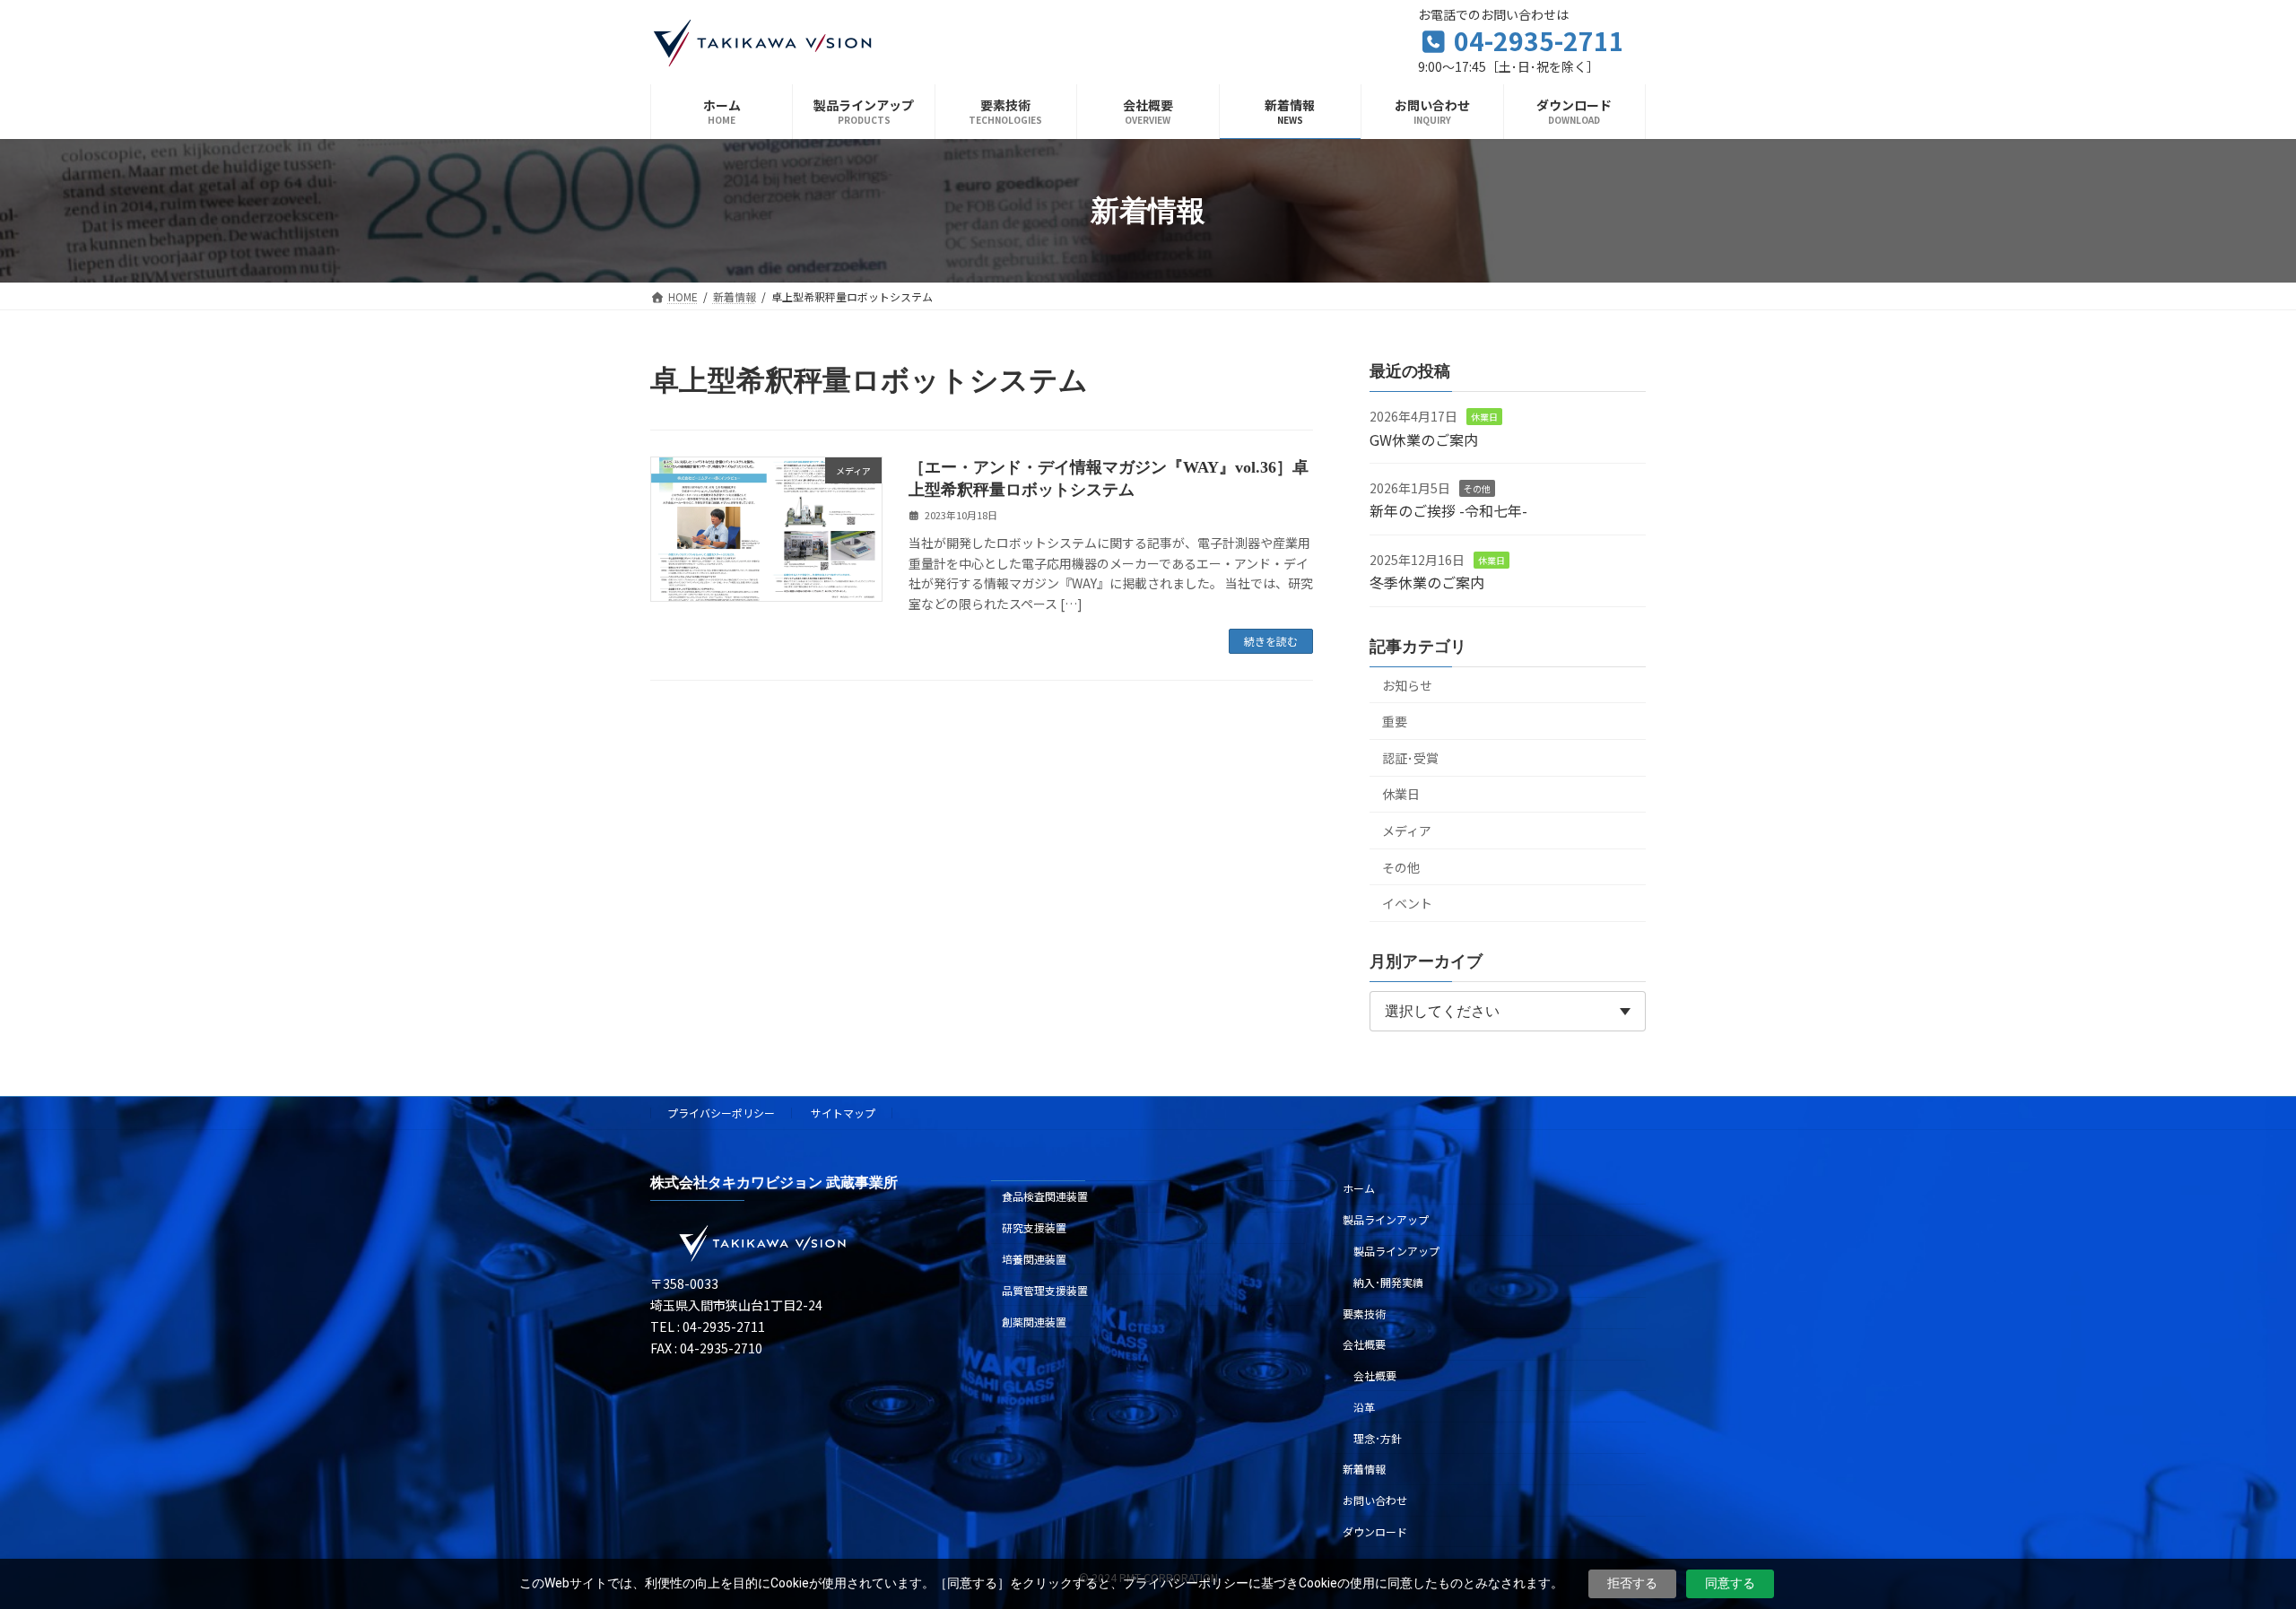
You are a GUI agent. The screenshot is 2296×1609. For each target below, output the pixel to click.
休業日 (1484, 417)
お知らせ (1407, 685)
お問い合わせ (1375, 1500)
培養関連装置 (1034, 1259)
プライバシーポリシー (721, 1113)
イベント (1407, 903)
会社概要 (1364, 1344)
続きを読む (1271, 641)
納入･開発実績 (1388, 1282)
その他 (1477, 488)
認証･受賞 (1410, 758)
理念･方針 (1378, 1438)
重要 (1395, 721)
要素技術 (1364, 1313)
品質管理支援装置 (1045, 1290)
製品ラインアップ (1386, 1219)
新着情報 (1364, 1469)
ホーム (1359, 1188)
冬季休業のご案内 (1427, 582)
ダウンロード (1375, 1531)
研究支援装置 (1034, 1227)
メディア (1407, 831)
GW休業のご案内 (1424, 439)
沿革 (1364, 1407)
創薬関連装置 (1034, 1322)
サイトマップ (843, 1113)
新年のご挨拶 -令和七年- (1448, 511)
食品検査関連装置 (1045, 1196)
